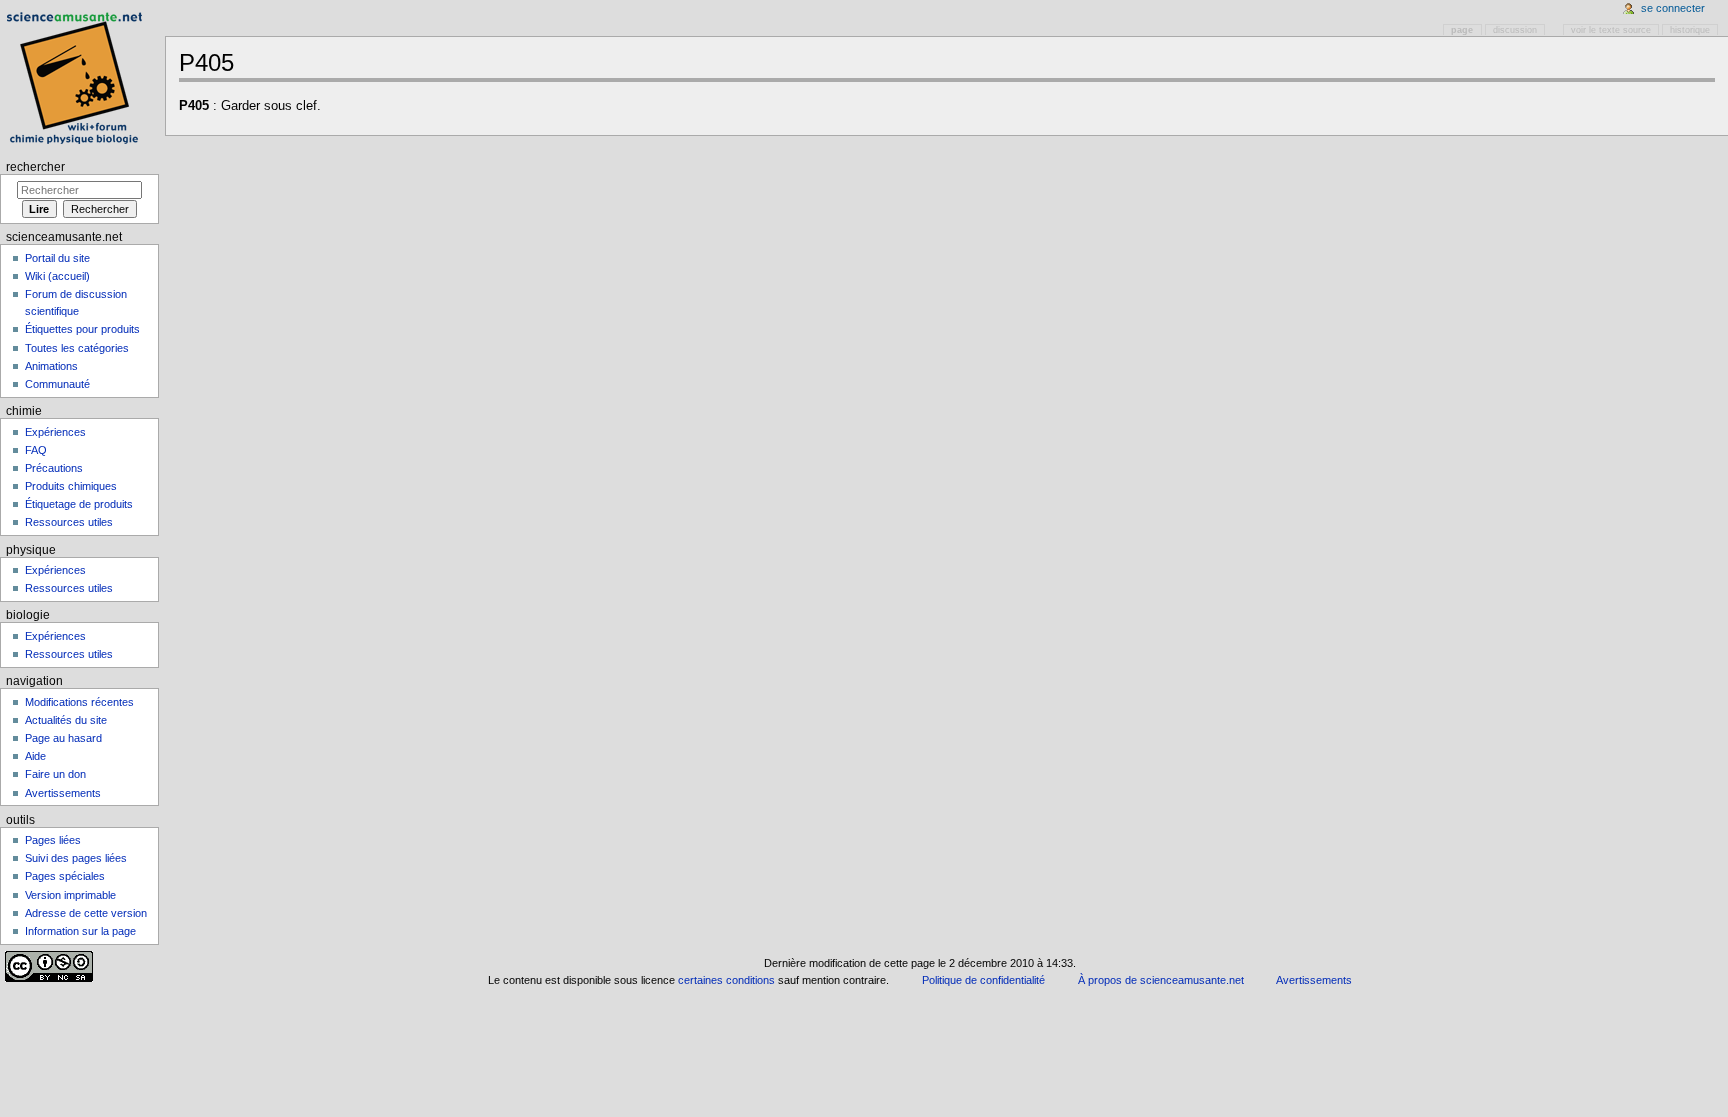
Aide (35, 756)
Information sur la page (80, 931)
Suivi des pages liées (76, 858)
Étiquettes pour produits (82, 329)
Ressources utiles (69, 522)
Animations (51, 366)
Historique (1690, 30)
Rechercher (35, 167)
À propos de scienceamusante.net (1161, 980)
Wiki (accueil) (57, 276)
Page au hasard (63, 738)
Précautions (54, 468)
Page (1462, 30)
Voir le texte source (1611, 30)
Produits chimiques (71, 486)
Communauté (57, 384)
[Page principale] (77, 77)
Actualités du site (66, 720)
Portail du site (57, 258)
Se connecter (1673, 8)
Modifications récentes (79, 702)
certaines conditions (726, 980)
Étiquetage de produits (79, 504)
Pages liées (53, 840)
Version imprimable (70, 895)
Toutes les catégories (77, 348)
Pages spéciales (65, 876)
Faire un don (55, 774)
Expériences (55, 432)
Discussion (1515, 30)
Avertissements (63, 793)
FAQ (36, 450)
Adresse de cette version (86, 913)
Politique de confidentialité (983, 980)
